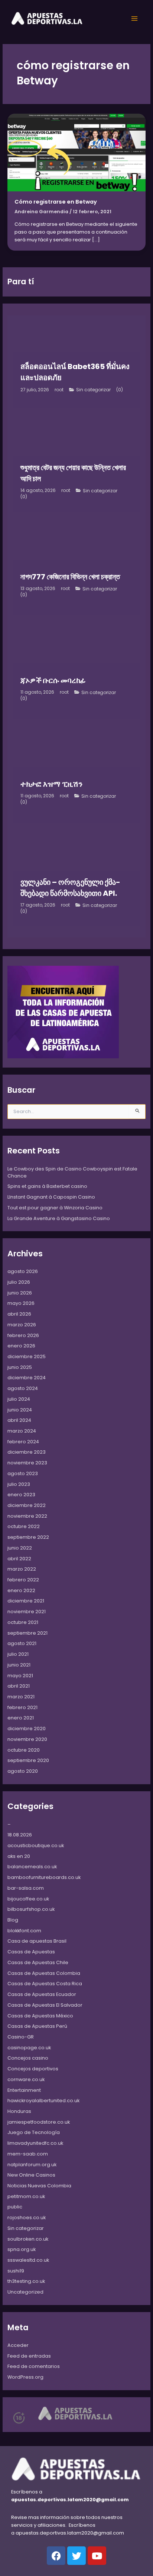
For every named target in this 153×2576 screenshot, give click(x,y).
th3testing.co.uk (26, 2281)
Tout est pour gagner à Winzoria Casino (55, 1208)
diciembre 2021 (26, 1601)
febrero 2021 (22, 1707)
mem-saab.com (28, 2154)
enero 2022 (21, 1590)
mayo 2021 (20, 1676)
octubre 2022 (24, 1526)
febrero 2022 (23, 1580)
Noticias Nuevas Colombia (39, 2186)
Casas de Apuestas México (40, 2016)
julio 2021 (18, 1654)
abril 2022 (19, 1559)
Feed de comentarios (34, 2366)
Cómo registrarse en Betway (56, 202)
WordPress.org (25, 2377)
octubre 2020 (24, 1750)
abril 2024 (19, 1420)
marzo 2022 (22, 1569)
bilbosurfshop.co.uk (31, 1909)
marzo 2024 (22, 1431)
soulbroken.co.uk (28, 2239)
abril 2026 (19, 1314)
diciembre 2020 (27, 1729)
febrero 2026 (23, 1335)
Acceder (18, 2345)
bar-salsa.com (26, 1888)
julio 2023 (19, 1484)
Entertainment (24, 2090)
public (15, 2207)
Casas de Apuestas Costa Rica (45, 1984)
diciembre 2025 (27, 1356)
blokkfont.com (24, 1931)
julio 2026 (19, 1282)
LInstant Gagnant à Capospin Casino (51, 1197)
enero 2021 (21, 1718)
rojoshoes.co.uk (27, 2217)
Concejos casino (28, 2058)
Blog (13, 1920)
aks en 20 (19, 1856)
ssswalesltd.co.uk (28, 2260)
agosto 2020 (23, 1771)
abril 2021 (19, 1686)
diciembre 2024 (27, 1378)
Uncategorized (25, 2292)
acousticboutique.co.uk (36, 1845)
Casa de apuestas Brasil (37, 1941)
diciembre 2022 (27, 1505)
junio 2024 (20, 1410)
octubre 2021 (23, 1622)
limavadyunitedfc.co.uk (35, 2143)
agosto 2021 (22, 1643)
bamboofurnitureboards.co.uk (44, 1877)
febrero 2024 (23, 1442)
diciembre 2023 (27, 1452)
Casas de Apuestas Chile (38, 1962)
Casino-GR (21, 2037)
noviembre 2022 (27, 1516)
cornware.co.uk (26, 2079)
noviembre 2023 (27, 1463)
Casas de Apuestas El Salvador (45, 2005)
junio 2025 (20, 1367)
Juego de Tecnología (34, 2132)
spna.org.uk (22, 2249)
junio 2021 (19, 1665)
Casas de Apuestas (31, 1952)
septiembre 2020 (28, 1760)
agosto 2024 (23, 1388)
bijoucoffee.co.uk (28, 1899)
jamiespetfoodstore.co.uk (39, 2122)
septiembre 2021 (27, 1633)
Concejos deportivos (33, 2069)
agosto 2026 (23, 1271)
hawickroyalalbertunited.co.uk (43, 2101)
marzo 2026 (22, 1325)
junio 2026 (20, 1293)
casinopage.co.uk (29, 2048)
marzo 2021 (21, 1697)
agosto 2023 (23, 1473)
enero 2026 (21, 1346)
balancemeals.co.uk (32, 1867)
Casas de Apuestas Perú (37, 2026)
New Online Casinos (31, 2175)
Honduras (19, 2111)
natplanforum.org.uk (32, 2165)
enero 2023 (21, 1495)
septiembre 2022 (28, 1537)
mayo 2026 (21, 1303)
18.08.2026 (20, 1835)
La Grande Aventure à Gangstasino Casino (59, 1218)
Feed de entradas (29, 2356)
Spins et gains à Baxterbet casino (47, 1186)
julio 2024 (19, 1399)
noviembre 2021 (27, 1612)
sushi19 (16, 2271)
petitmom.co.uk (26, 2196)
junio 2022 (20, 1548)
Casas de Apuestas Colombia (44, 1973)
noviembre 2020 (27, 1739)
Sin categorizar (93, 390)
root (59, 390)
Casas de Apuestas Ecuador (42, 1994)
